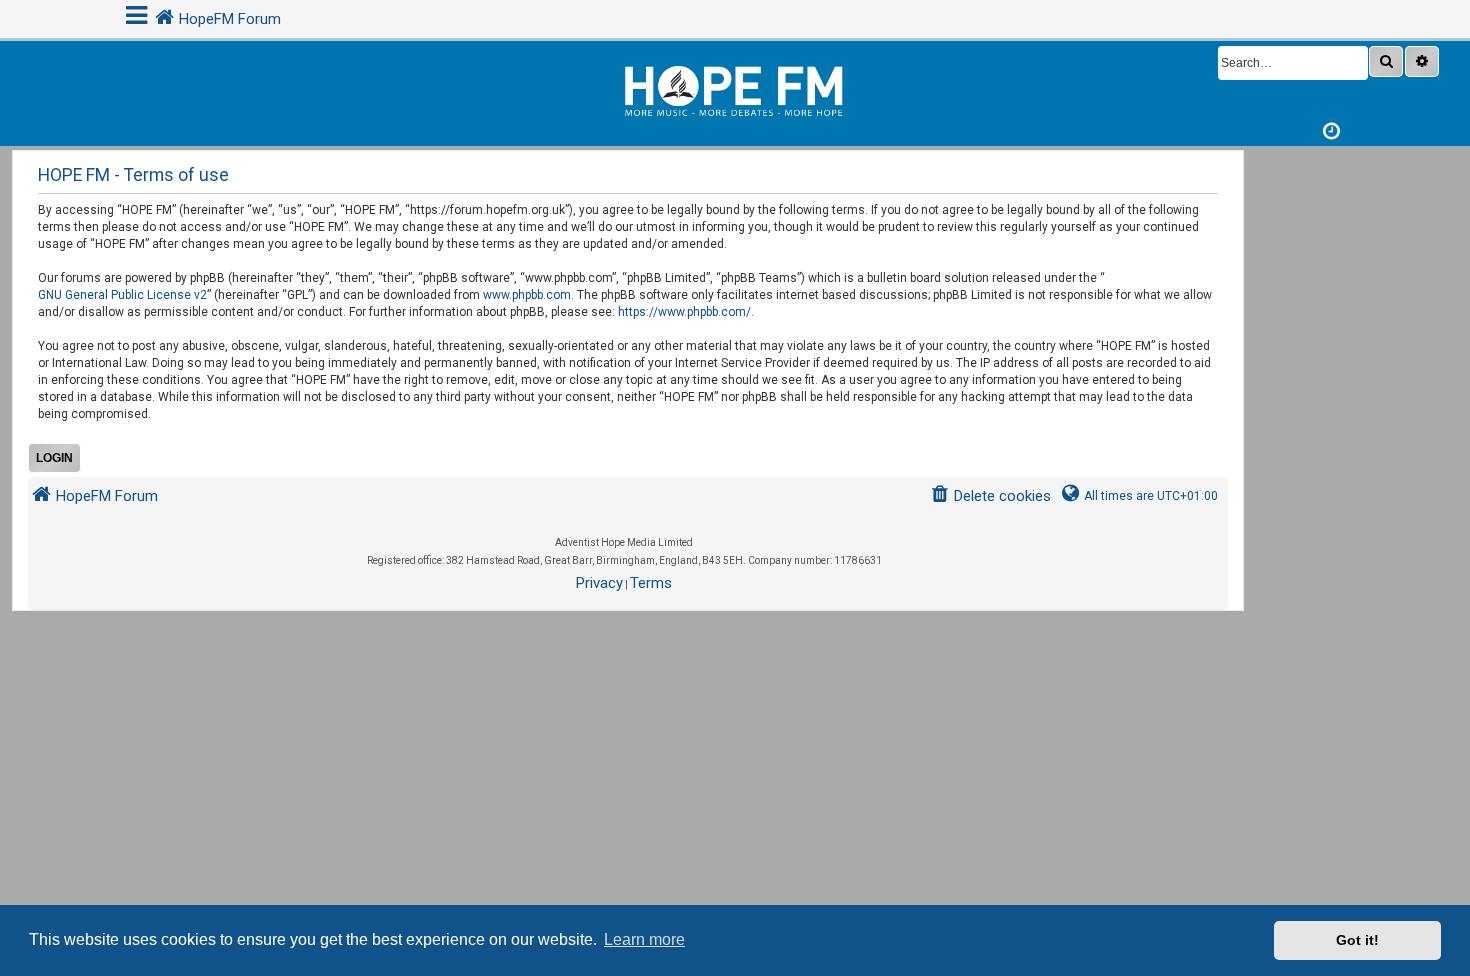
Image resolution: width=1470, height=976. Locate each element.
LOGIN (54, 458)
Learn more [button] (644, 939)
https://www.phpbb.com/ (684, 312)
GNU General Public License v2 (122, 295)
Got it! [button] (1357, 940)
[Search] (1386, 61)
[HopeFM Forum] (735, 88)
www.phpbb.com (527, 295)
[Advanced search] (1422, 61)
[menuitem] (990, 496)
